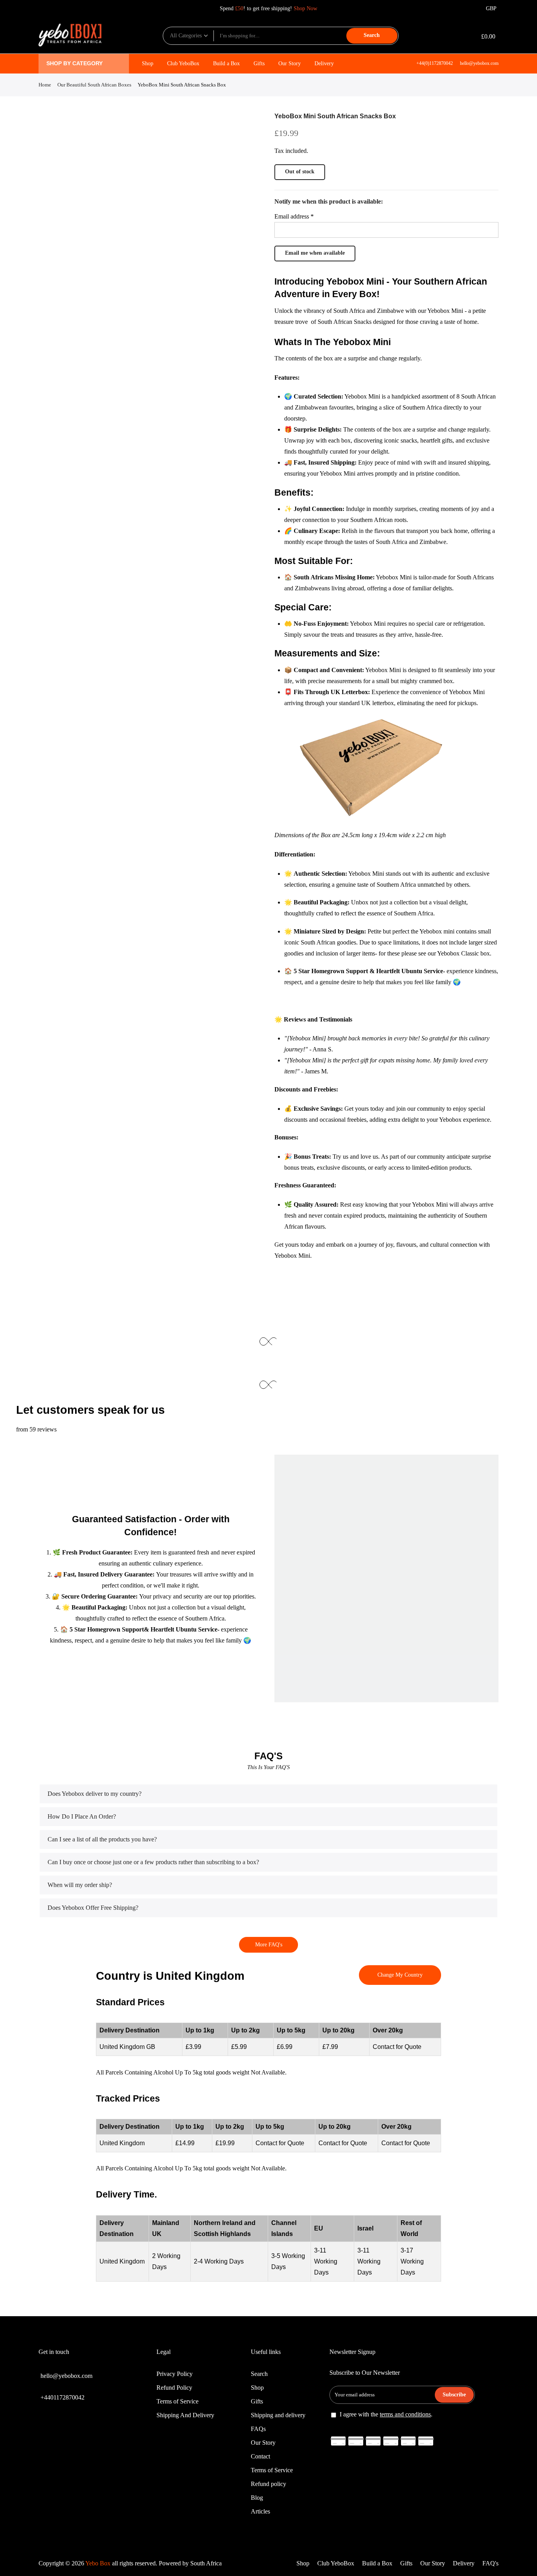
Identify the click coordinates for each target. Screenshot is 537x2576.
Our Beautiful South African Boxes (94, 85)
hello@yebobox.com (479, 63)
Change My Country (400, 1975)
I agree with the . (386, 2414)
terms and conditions (405, 2414)
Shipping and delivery (278, 2415)
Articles (260, 2511)
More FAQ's (269, 1945)
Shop (148, 63)
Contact (260, 2456)
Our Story (290, 63)
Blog (257, 2498)
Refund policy (268, 2484)
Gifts (259, 63)
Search (372, 35)
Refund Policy (174, 2388)
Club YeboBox (183, 63)
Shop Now (305, 8)
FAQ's (490, 2563)
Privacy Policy (175, 2374)
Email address (294, 216)
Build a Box (226, 63)
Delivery (324, 63)
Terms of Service (177, 2401)
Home (45, 85)
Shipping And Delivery (185, 2415)
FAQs (258, 2429)
